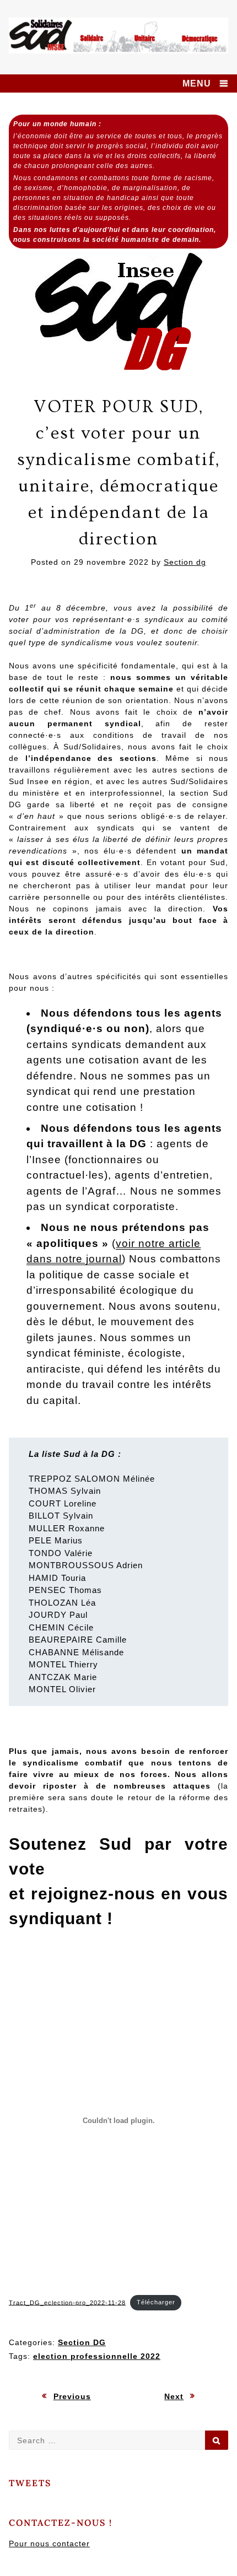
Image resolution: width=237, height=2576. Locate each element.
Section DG (82, 2342)
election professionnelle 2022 (97, 2356)
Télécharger (156, 2302)
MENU (197, 83)
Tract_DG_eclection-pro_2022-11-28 (67, 2302)
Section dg (185, 562)
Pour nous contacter (49, 2543)
